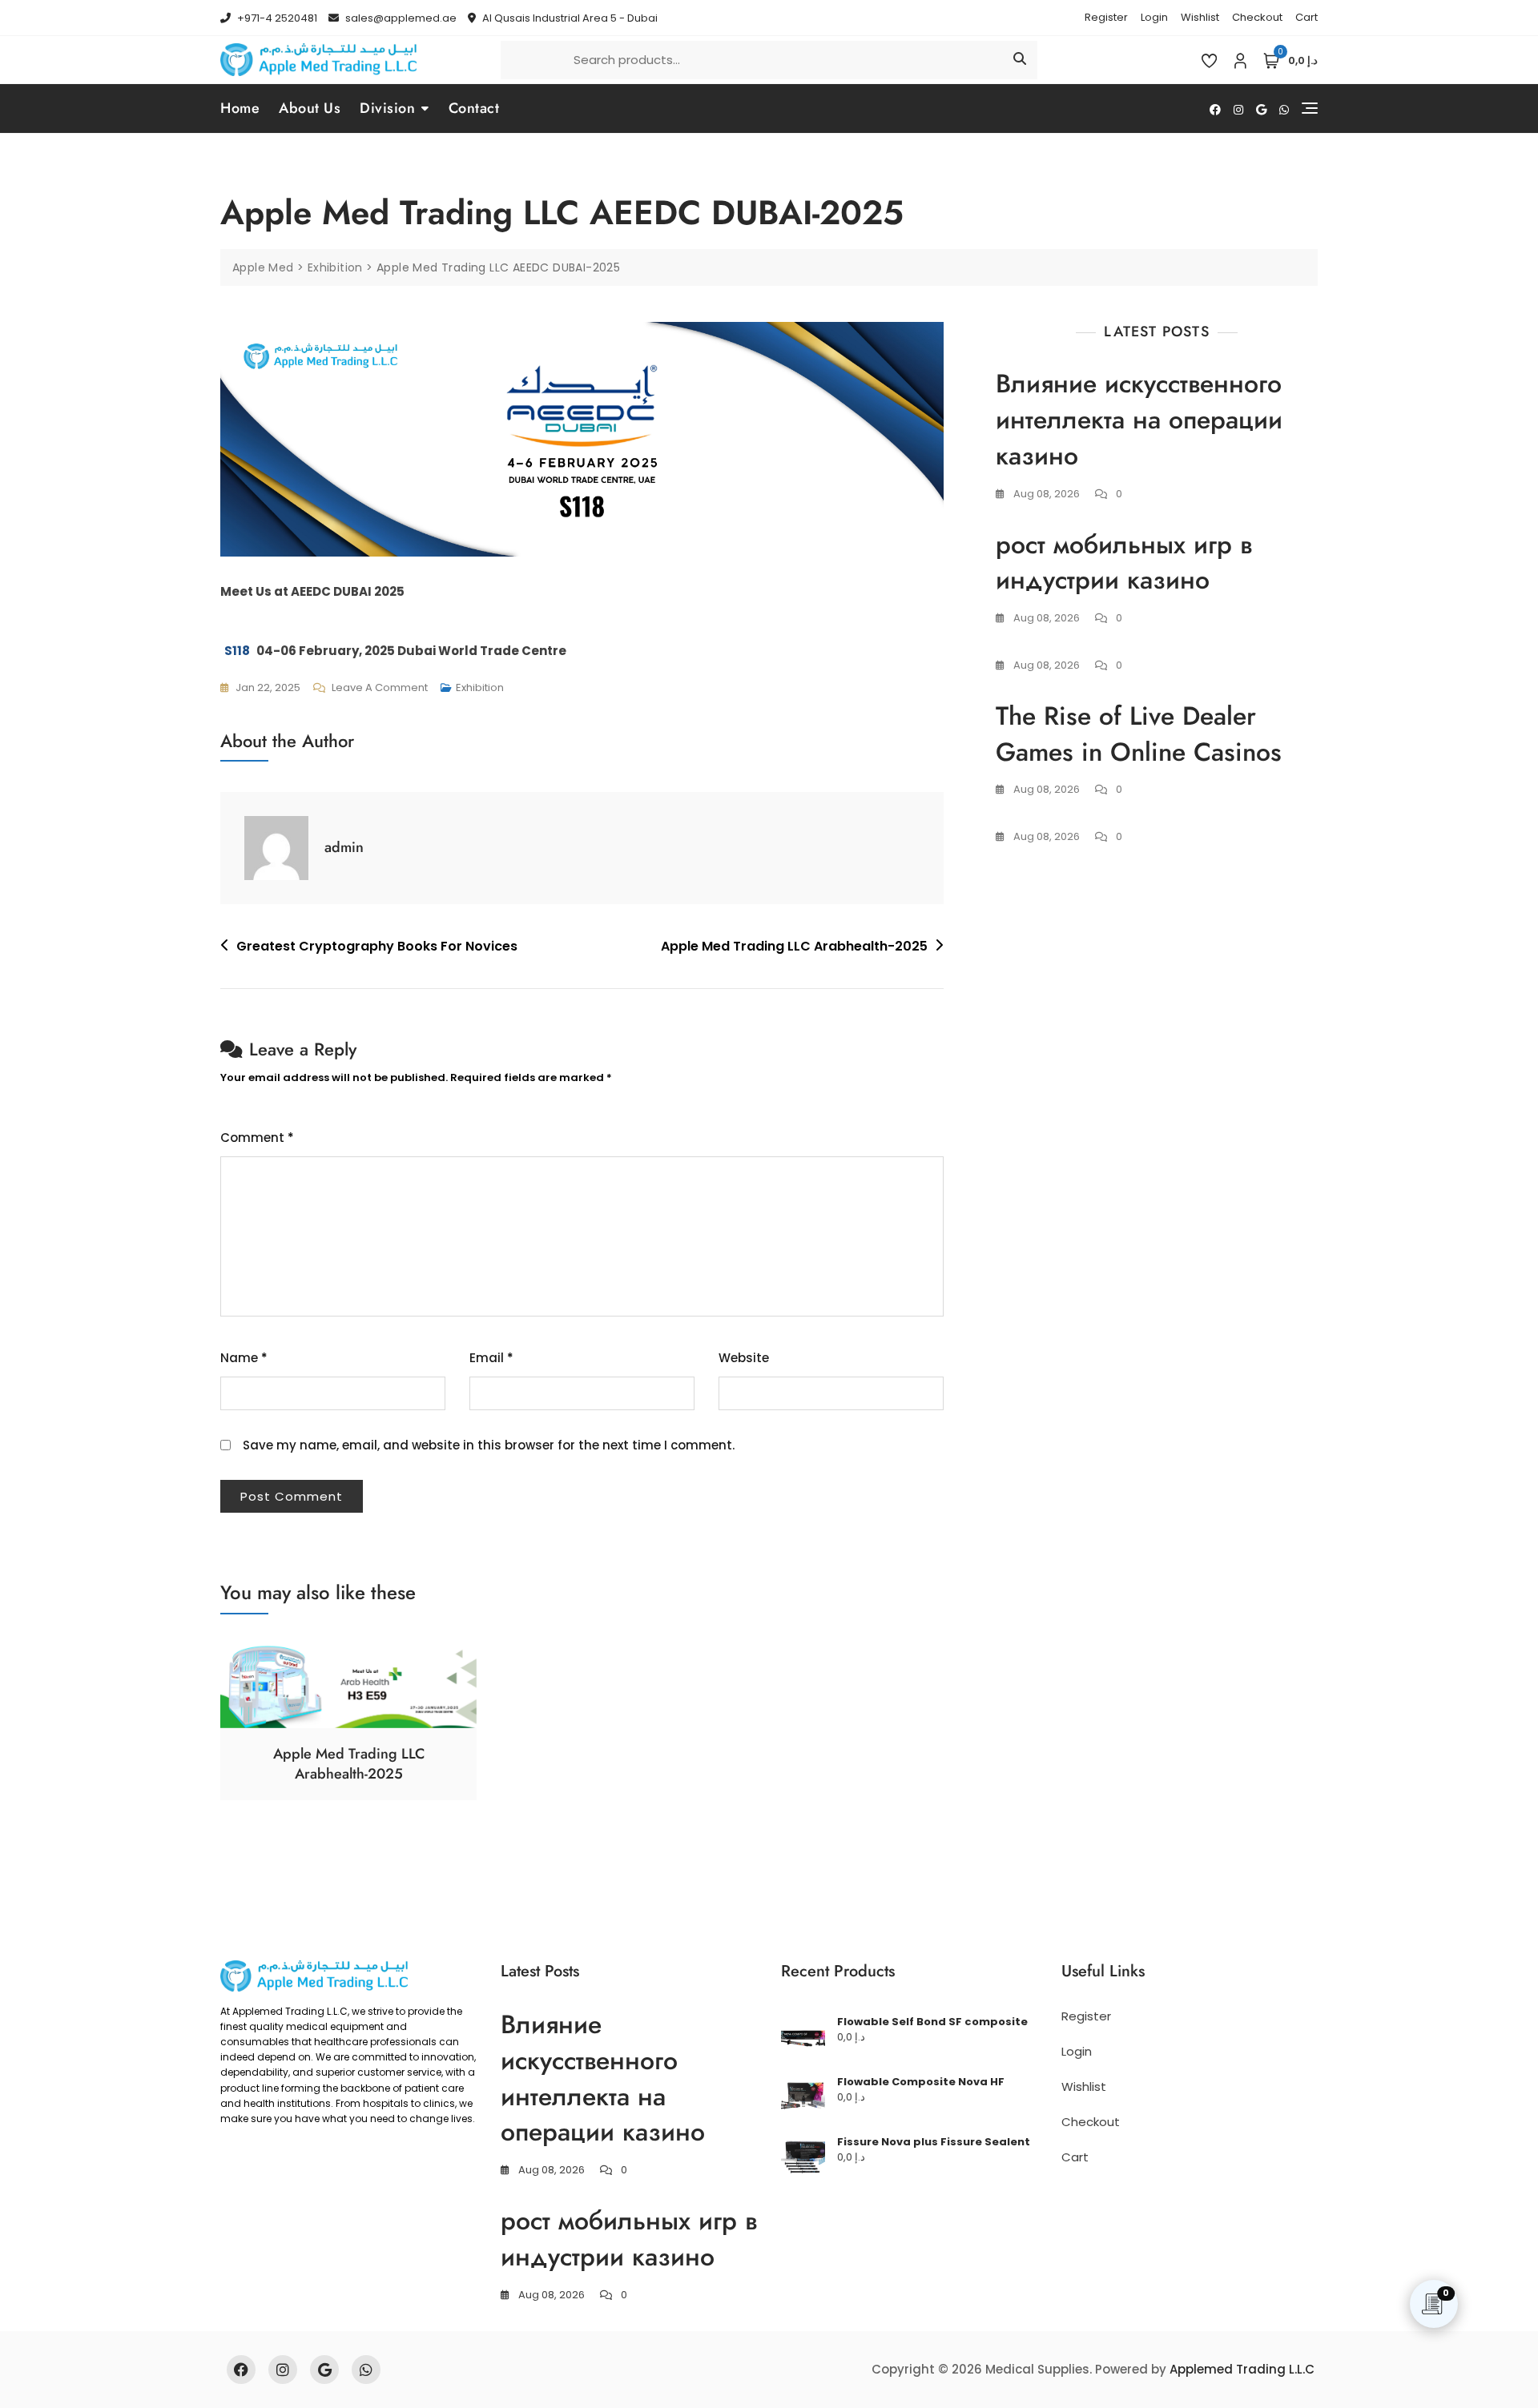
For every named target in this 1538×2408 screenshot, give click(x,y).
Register (1106, 17)
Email (491, 1358)
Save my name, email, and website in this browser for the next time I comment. (489, 1445)
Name (244, 1358)
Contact (474, 108)
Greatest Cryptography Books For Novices (377, 946)
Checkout (1257, 17)
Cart (1306, 17)
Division (387, 108)
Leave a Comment (380, 686)
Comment (257, 1138)
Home (240, 108)
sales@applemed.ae (400, 18)
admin (344, 847)
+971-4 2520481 (276, 18)
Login (1154, 17)
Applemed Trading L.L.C (1242, 2369)
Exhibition (480, 687)
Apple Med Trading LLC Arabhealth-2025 (794, 946)
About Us (310, 108)
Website (744, 1358)
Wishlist (1200, 17)
